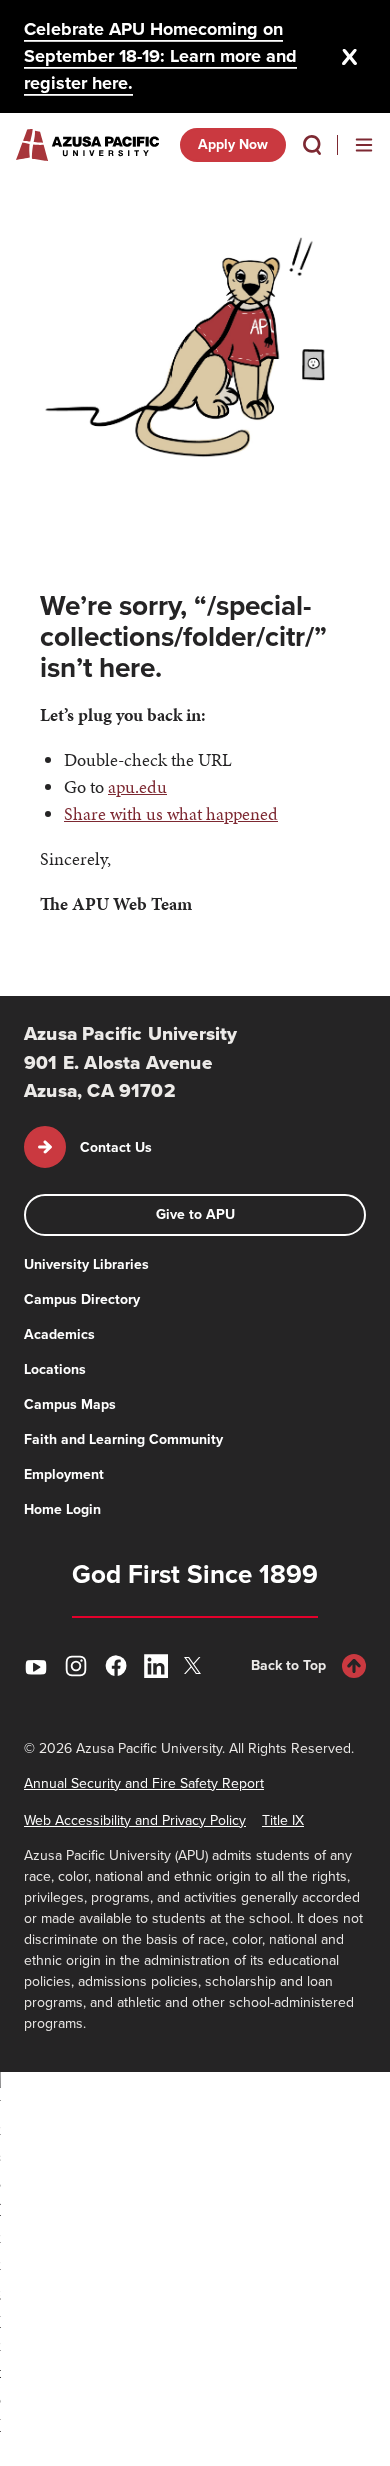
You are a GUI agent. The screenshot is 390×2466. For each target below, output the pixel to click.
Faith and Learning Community (123, 1439)
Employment (64, 1474)
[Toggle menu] (364, 145)
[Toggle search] (312, 145)
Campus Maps (70, 1404)
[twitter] (196, 1665)
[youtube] (36, 1666)
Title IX (283, 1820)
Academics (59, 1334)
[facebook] (116, 1666)
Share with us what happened (171, 813)
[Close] (350, 57)
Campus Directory (82, 1299)
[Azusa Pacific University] (87, 145)
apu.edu (137, 786)
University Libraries (86, 1264)
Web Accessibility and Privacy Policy (135, 1820)
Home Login (62, 1509)
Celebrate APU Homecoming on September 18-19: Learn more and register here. (160, 56)
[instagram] (76, 1666)
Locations (55, 1369)
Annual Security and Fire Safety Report (144, 1783)
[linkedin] (156, 1666)
